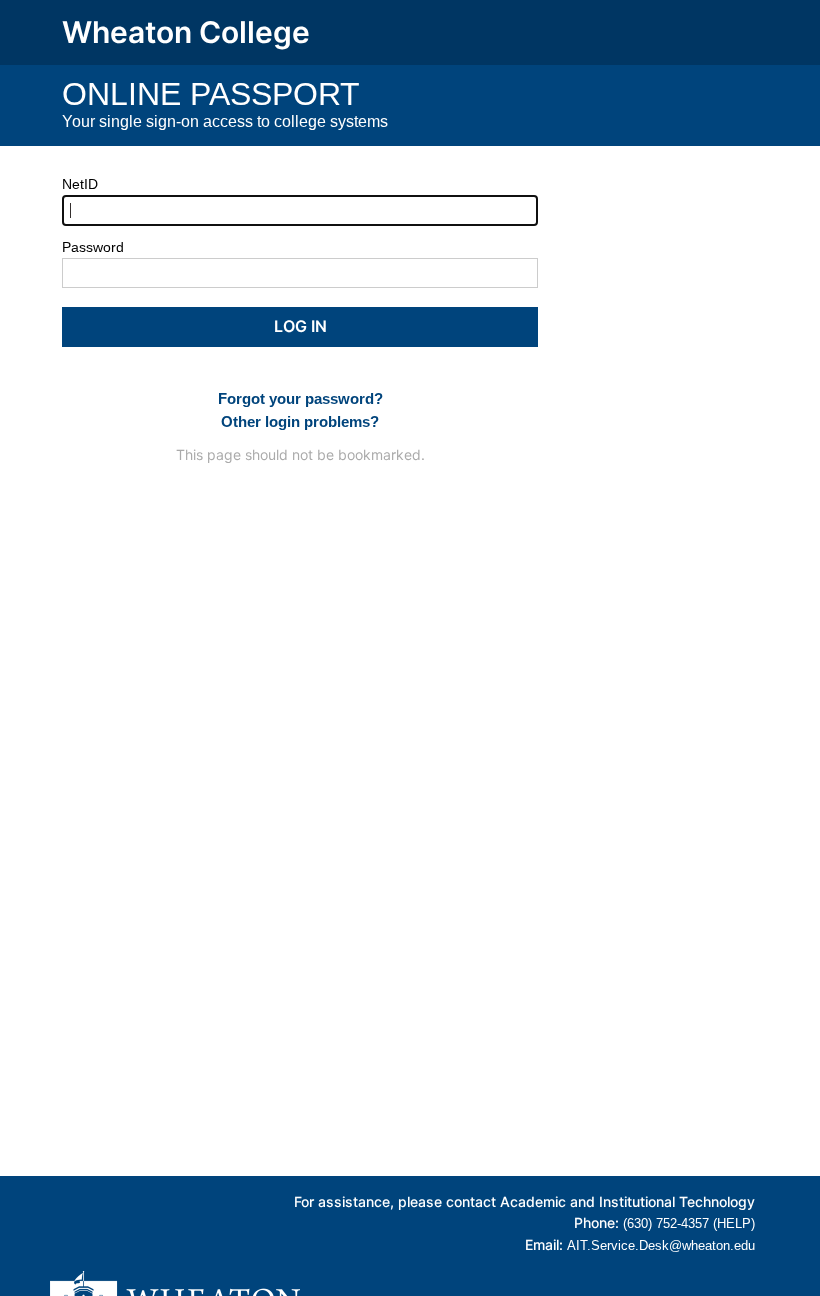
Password (93, 247)
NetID (80, 184)
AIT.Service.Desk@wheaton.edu (661, 1245)
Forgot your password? (300, 398)
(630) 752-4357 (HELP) (689, 1223)
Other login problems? (300, 421)
